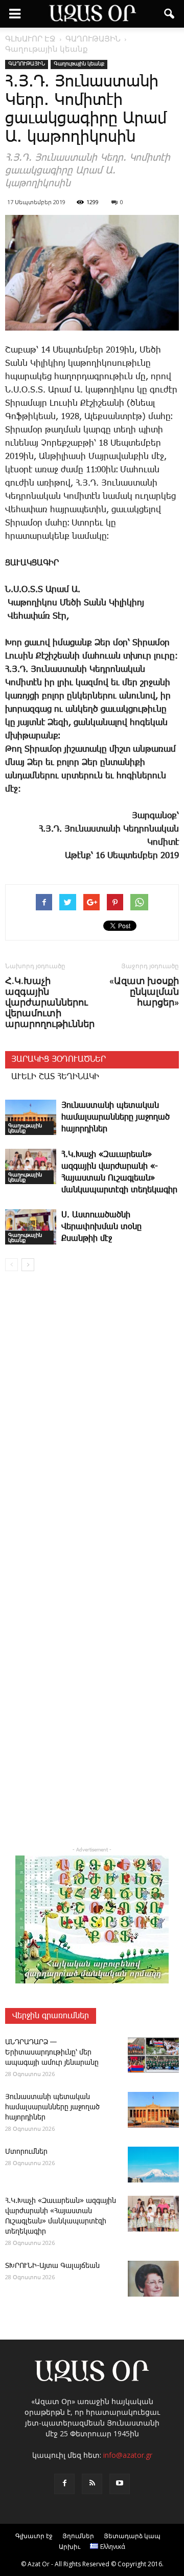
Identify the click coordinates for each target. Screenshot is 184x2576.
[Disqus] (92, 1426)
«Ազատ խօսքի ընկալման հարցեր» (144, 991)
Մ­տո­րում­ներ (26, 2152)
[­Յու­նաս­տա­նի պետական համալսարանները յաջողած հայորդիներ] (31, 1117)
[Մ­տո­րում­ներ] (153, 2165)
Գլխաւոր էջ (34, 2536)
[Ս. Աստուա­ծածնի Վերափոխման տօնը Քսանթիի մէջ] (31, 1227)
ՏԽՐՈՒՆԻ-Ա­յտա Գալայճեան (52, 2266)
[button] (170, 14)
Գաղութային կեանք (79, 64)
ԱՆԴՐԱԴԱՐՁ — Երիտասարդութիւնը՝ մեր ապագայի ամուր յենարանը (52, 2053)
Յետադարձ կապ (132, 2536)
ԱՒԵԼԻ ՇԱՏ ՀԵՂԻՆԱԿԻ (55, 1077)
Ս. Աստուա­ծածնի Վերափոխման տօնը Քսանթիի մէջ (101, 1227)
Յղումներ (78, 2536)
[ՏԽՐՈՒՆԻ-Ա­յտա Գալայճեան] (153, 2279)
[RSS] (92, 2484)
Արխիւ (70, 2547)
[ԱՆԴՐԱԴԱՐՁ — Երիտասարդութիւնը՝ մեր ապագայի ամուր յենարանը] (153, 2055)
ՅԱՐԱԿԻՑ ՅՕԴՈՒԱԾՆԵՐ (59, 1060)
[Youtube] (120, 2484)
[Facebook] (64, 2484)
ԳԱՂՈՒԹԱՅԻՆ (27, 64)
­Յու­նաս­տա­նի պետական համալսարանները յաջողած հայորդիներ (116, 1117)
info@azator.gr (128, 2455)
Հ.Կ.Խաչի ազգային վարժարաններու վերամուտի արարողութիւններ (50, 1002)
